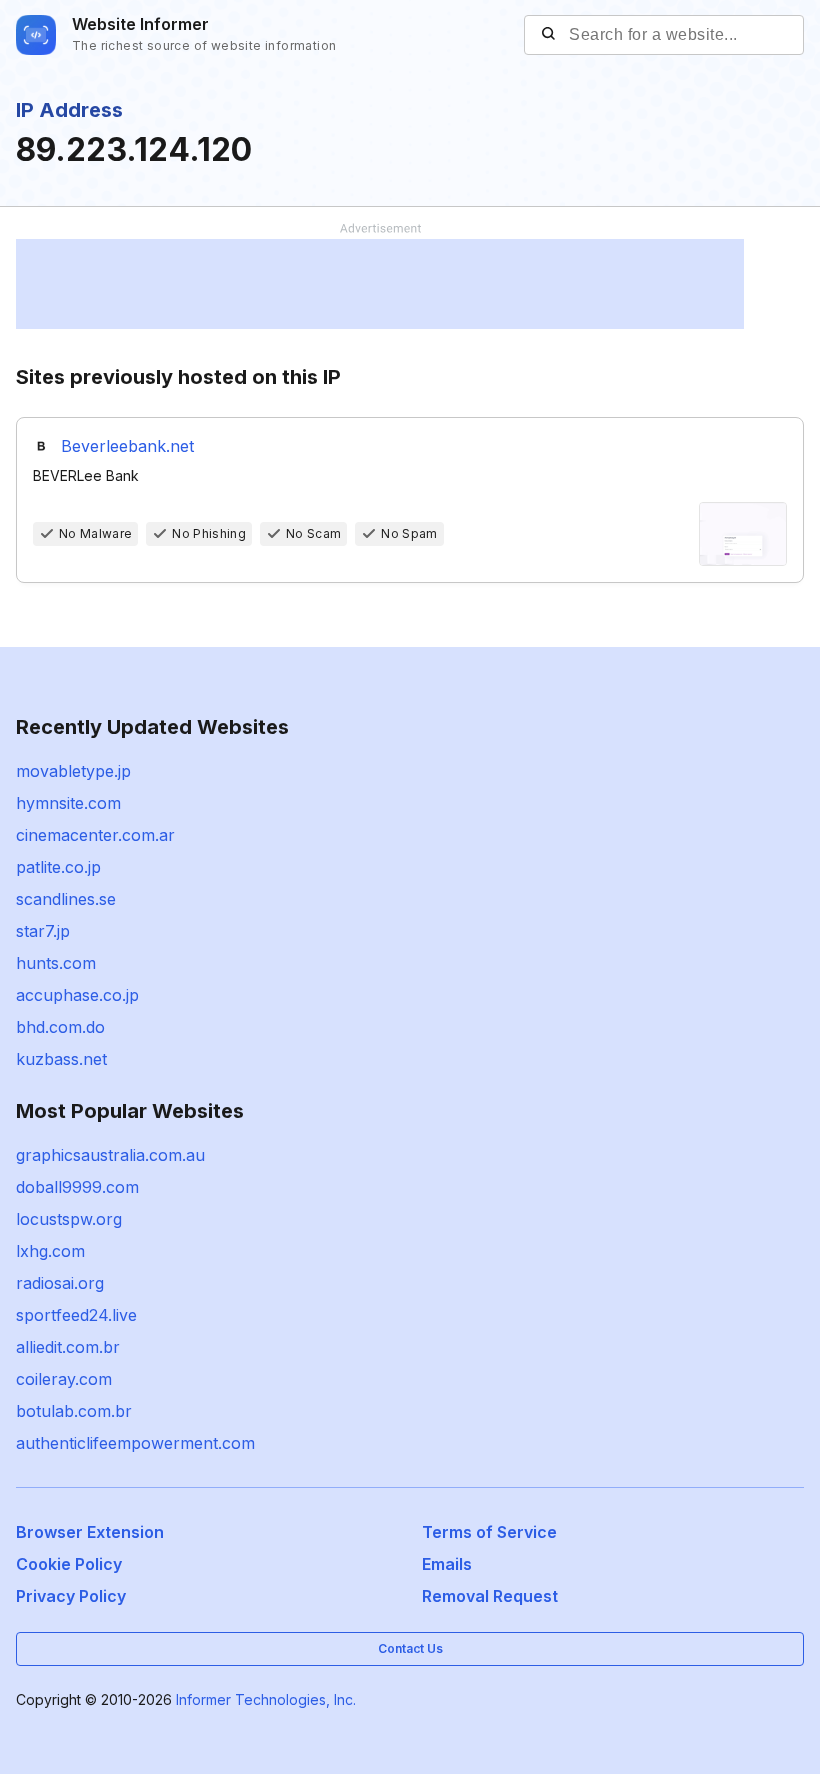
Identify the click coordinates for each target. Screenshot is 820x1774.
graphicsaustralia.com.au (110, 1155)
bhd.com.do (60, 1027)
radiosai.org (60, 1283)
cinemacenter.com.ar (95, 835)
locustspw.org (69, 1219)
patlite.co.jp (58, 867)
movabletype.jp (73, 771)
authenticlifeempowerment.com (135, 1443)
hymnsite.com (68, 803)
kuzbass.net (61, 1059)
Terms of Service (489, 1532)
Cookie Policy (69, 1564)
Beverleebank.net (127, 446)
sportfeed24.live (76, 1315)
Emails (447, 1564)
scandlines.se (66, 899)
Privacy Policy (71, 1596)
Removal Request (490, 1596)
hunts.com (56, 963)
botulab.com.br (74, 1411)
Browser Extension (90, 1532)
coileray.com (64, 1379)
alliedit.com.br (68, 1347)
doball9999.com (77, 1187)
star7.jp (43, 931)
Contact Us (410, 1648)
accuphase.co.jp (77, 995)
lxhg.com (50, 1251)
